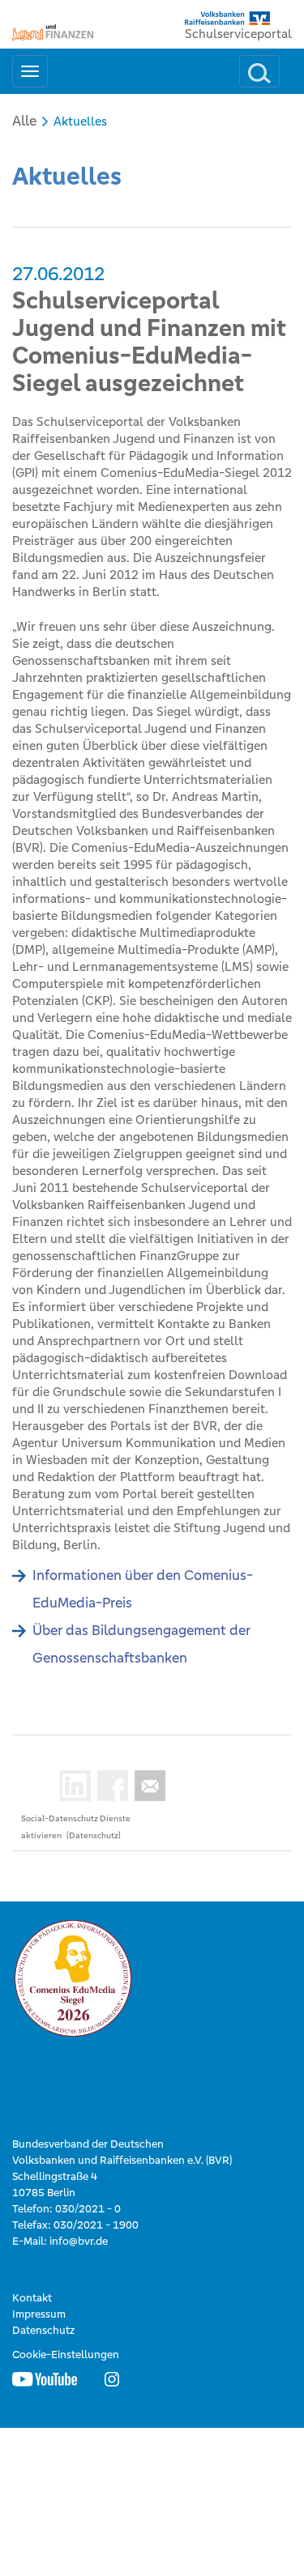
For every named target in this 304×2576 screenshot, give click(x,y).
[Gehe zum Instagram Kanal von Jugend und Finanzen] (112, 2379)
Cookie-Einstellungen (66, 2355)
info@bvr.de (79, 2241)
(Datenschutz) (94, 1835)
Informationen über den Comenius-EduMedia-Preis (143, 1589)
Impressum (39, 2314)
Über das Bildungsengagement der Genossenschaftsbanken (141, 1644)
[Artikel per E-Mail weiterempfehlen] (147, 1786)
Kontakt (32, 2298)
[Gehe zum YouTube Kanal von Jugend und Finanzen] (45, 2379)
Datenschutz (43, 2330)
